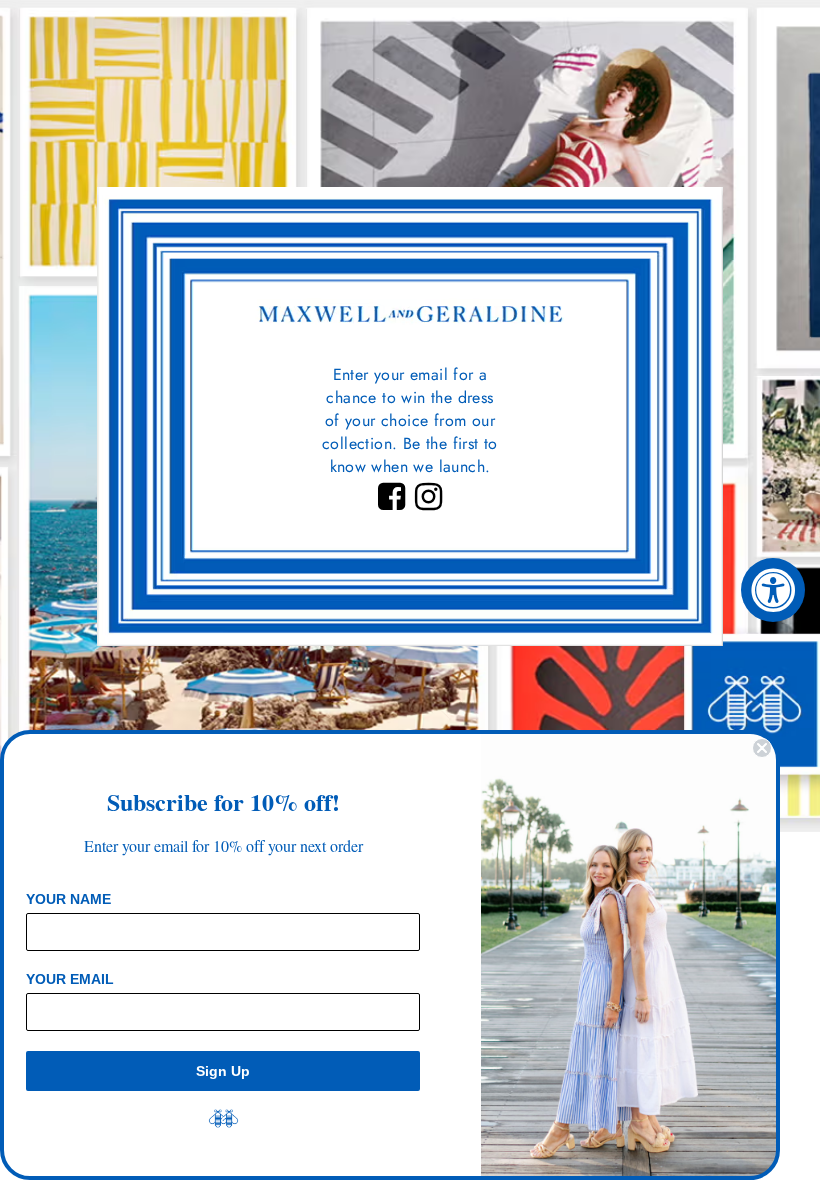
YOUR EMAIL (70, 979)
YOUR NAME (68, 899)
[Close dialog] (762, 748)
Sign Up (223, 1071)
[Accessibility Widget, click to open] (773, 590)
